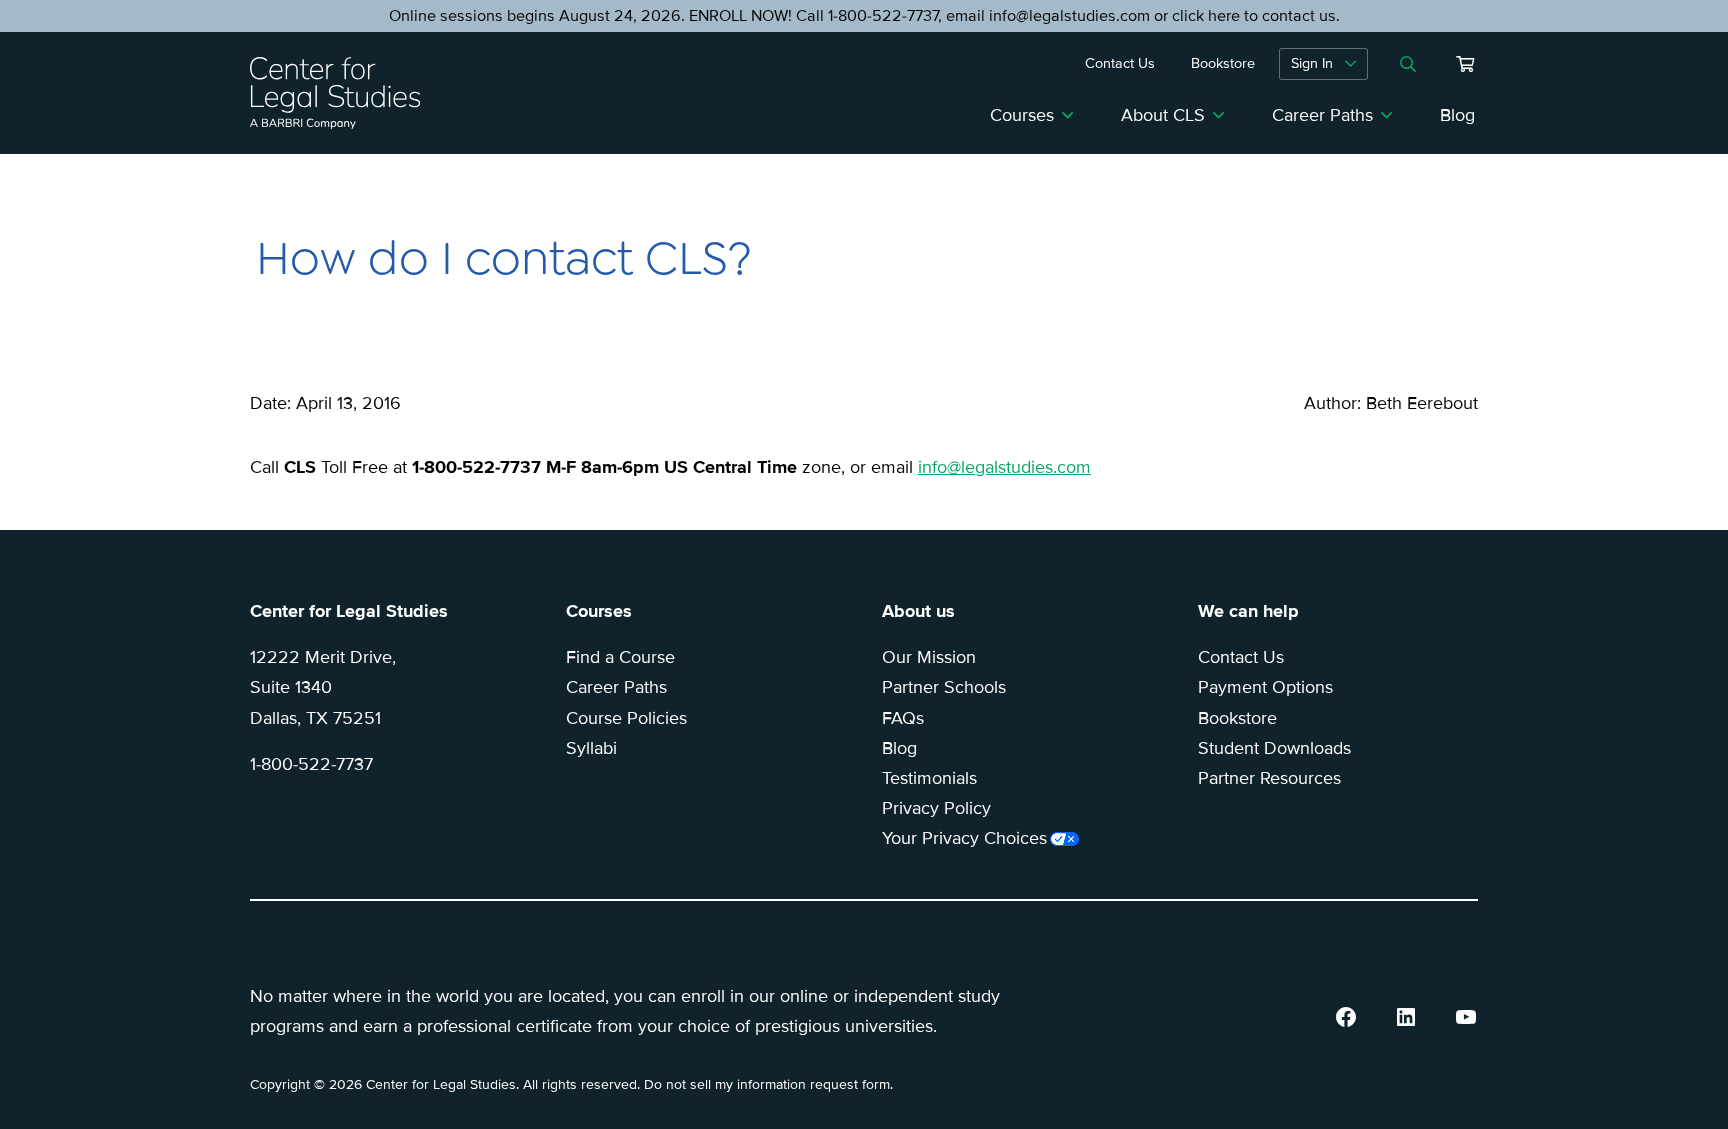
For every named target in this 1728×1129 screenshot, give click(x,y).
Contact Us (1241, 657)
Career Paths (1322, 115)
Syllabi (591, 748)
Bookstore (1237, 718)
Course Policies (626, 718)
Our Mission (929, 657)
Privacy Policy (936, 808)
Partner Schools (944, 687)
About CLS (1163, 115)
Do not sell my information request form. (768, 1084)
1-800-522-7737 (311, 764)
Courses (1022, 115)
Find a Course (620, 657)
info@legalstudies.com (1004, 467)
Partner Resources (1269, 778)
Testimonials (929, 778)
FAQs (903, 718)
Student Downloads (1274, 748)
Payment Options (1265, 687)
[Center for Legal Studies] (343, 93)
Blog (1457, 115)
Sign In (1312, 63)
